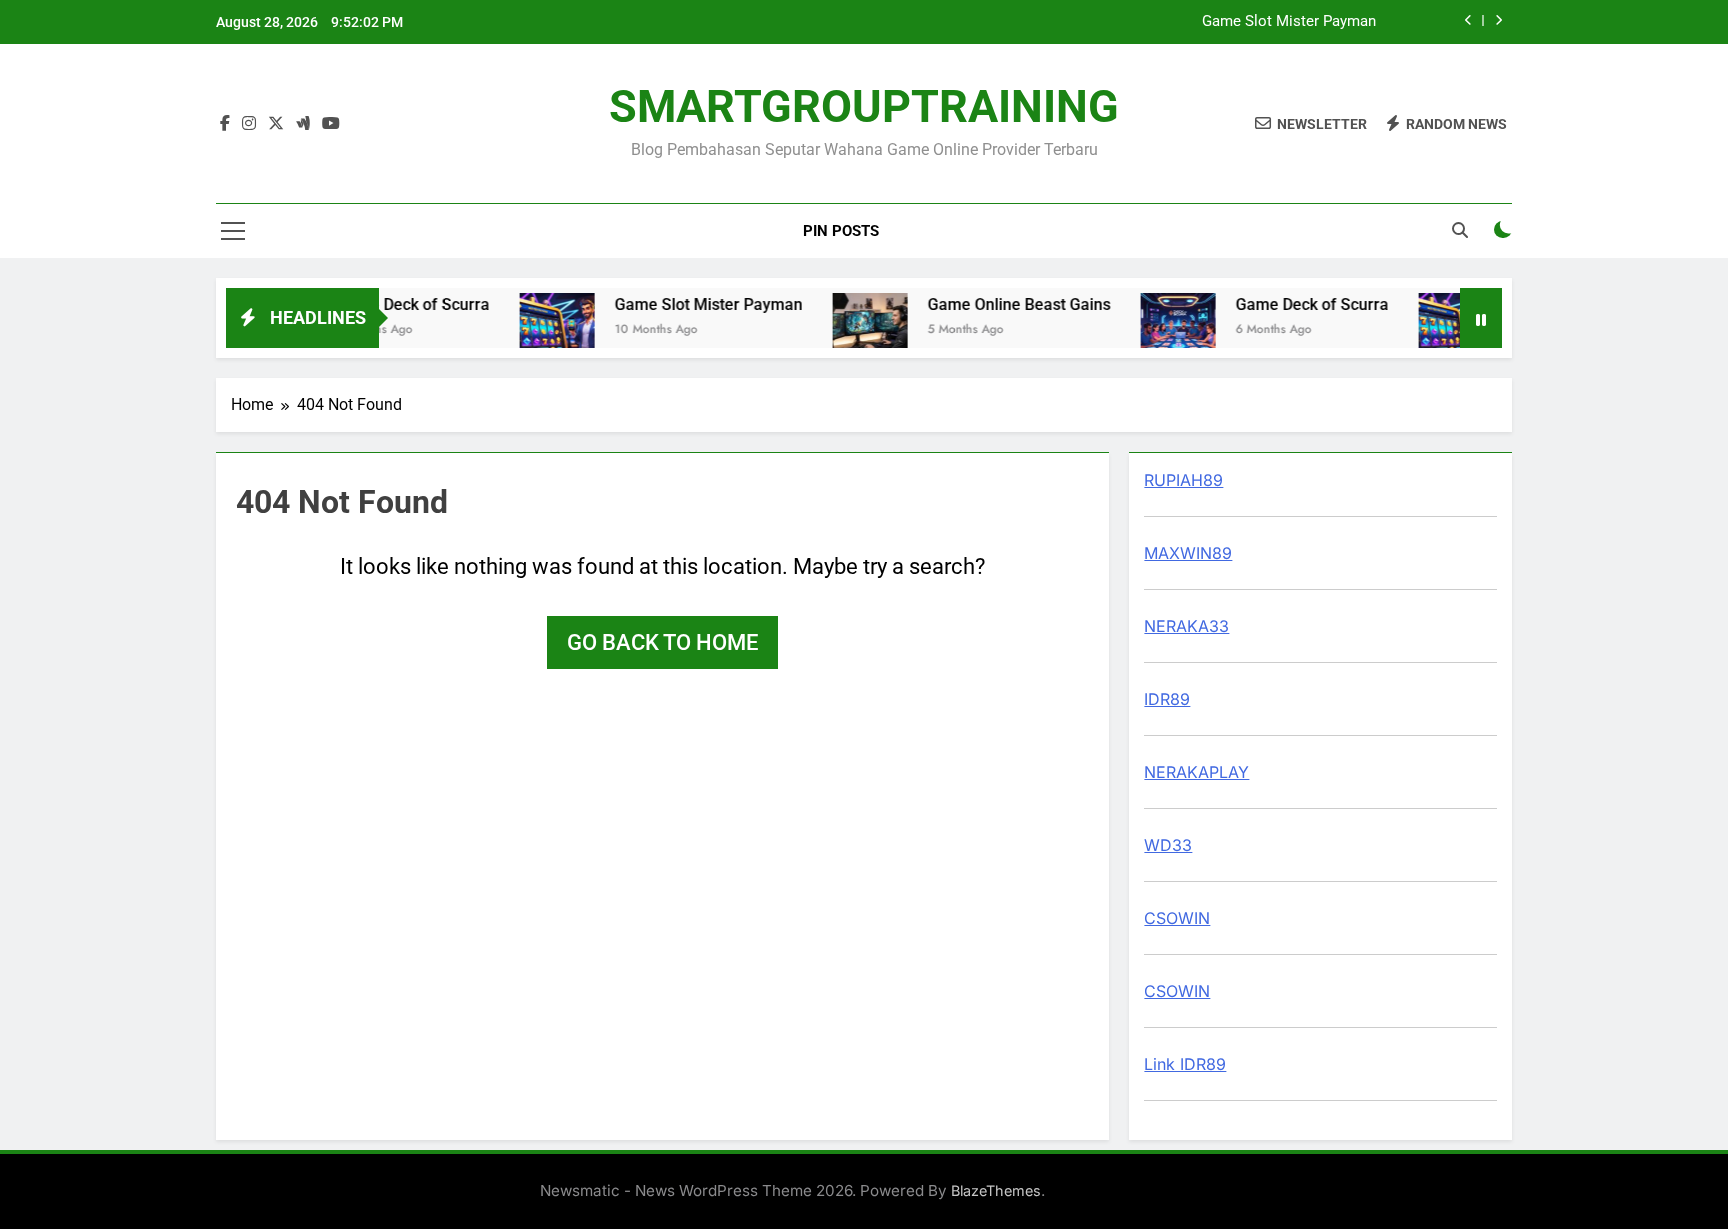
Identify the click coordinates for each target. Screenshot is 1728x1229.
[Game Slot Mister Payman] (540, 330)
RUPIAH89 (1183, 480)
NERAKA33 (1186, 626)
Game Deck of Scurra (396, 304)
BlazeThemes (996, 1190)
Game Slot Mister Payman (1289, 22)
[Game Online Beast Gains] (853, 330)
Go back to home (662, 642)
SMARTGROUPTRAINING (864, 106)
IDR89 (1167, 699)
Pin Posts (841, 231)
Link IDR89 (1185, 1064)
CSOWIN (1177, 918)
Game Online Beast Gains (1002, 304)
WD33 (1168, 845)
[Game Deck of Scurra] (1161, 330)
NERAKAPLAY (1196, 772)
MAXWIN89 (1188, 553)
